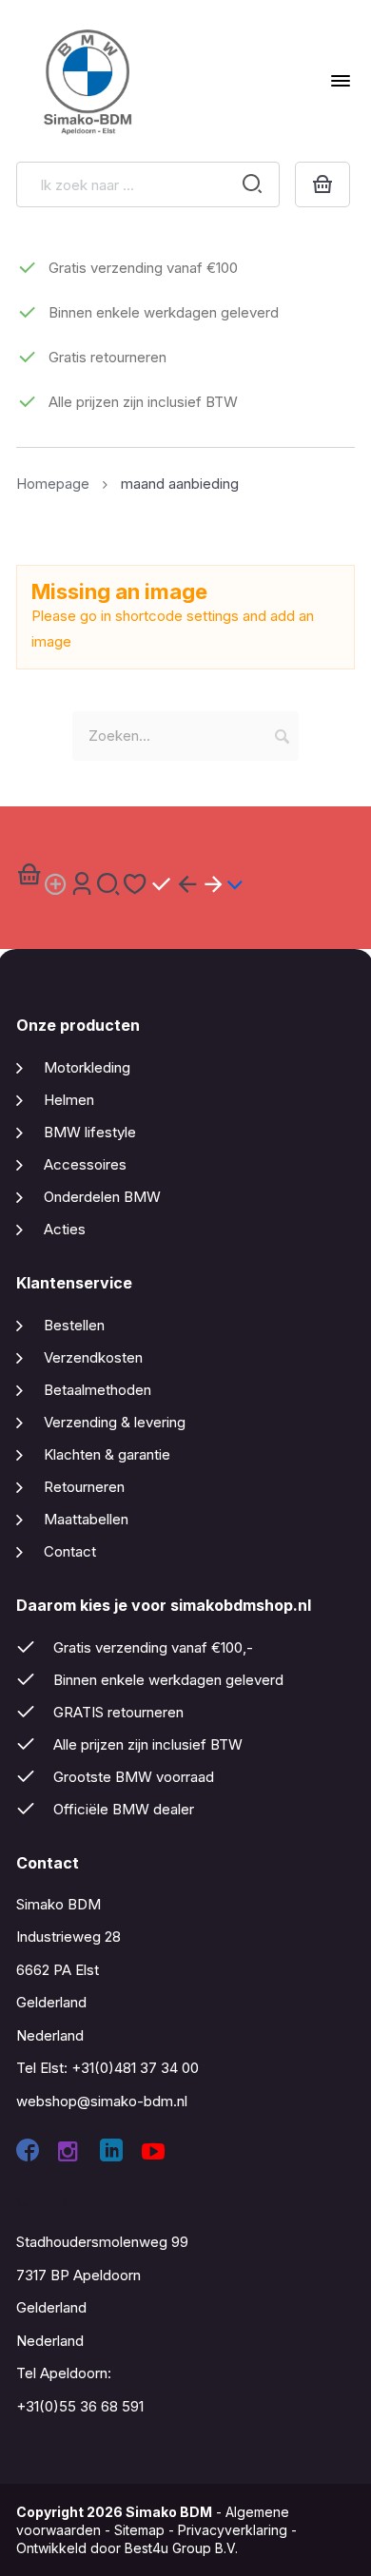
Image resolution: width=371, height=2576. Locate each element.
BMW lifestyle (90, 1132)
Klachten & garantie (107, 1454)
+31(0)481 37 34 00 (135, 2068)
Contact (70, 1551)
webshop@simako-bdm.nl (102, 2101)
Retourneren (84, 1487)
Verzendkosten (93, 1357)
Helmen (69, 1100)
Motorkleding (87, 1067)
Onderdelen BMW (102, 1197)
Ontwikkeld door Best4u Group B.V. (127, 2548)
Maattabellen (86, 1519)
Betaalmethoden (98, 1390)
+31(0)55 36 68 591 (80, 2406)
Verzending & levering (115, 1422)
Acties (65, 1229)
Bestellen (74, 1325)
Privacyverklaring (233, 2530)
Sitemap (139, 2530)
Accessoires (85, 1164)
